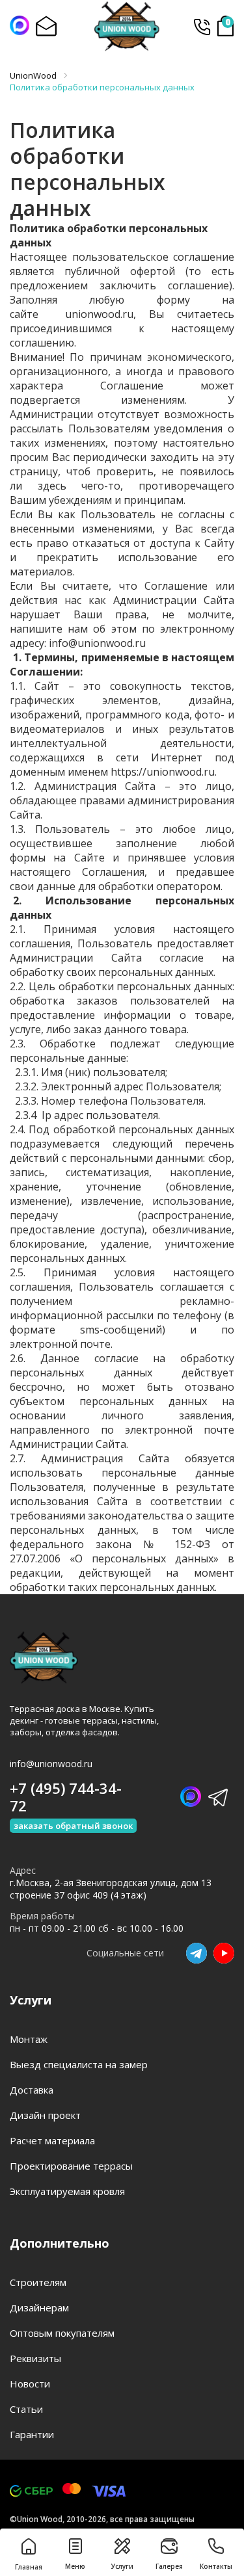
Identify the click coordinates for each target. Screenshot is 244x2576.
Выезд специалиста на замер (79, 2064)
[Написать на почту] (46, 26)
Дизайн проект (45, 2115)
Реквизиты (35, 2358)
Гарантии (32, 2434)
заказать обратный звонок (73, 1826)
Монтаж (29, 2039)
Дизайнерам (39, 2307)
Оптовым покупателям (62, 2333)
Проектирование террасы (71, 2166)
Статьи (26, 2409)
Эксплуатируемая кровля (67, 2191)
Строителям (38, 2282)
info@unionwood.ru (51, 1764)
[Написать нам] (20, 25)
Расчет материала (52, 2140)
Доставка (32, 2090)
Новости (30, 2384)
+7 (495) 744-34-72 (201, 26)
